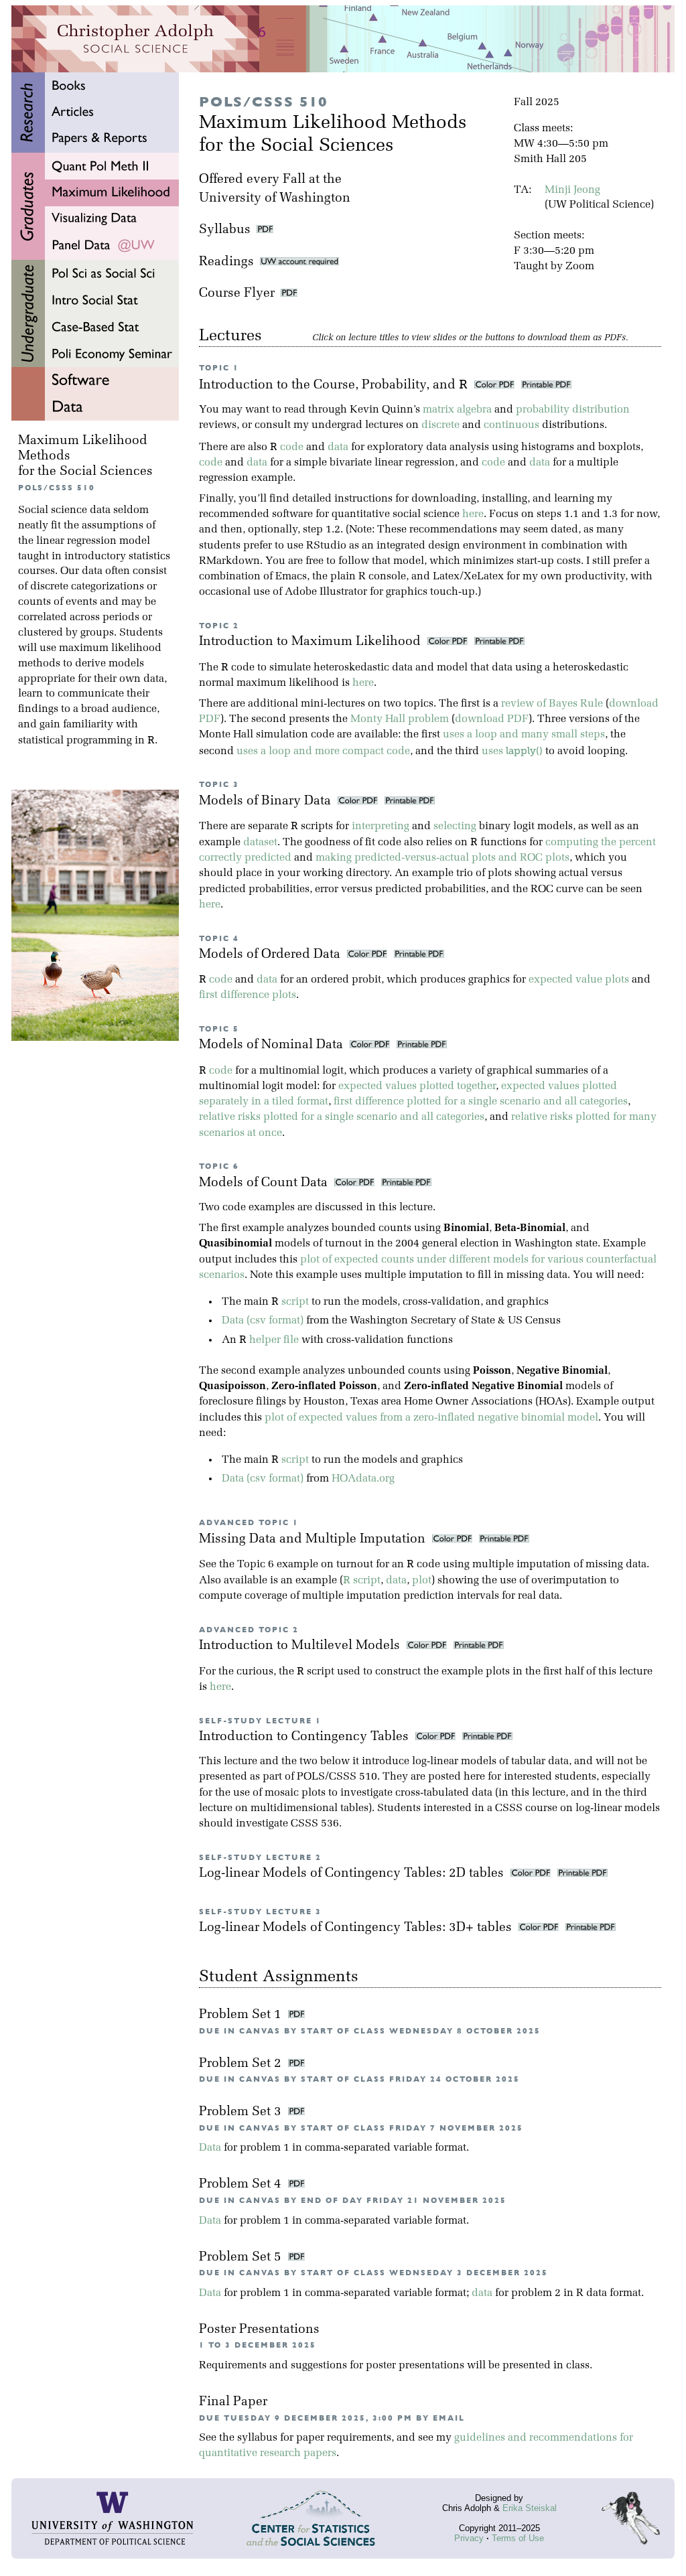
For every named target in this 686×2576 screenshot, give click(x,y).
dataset (260, 843)
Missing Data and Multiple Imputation (314, 1540)
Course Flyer (240, 294)
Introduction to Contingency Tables (305, 1737)
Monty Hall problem (400, 719)
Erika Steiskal (530, 2508)
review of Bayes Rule (552, 704)
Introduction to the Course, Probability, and (333, 385)
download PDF (492, 719)
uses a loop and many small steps (524, 735)
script (295, 1302)
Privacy (469, 2538)
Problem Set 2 (242, 2064)
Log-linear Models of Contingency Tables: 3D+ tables (357, 1928)
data (338, 447)
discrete (440, 425)
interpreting (381, 827)
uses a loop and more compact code (323, 752)
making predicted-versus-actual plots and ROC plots (442, 858)
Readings (229, 262)
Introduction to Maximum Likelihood (312, 642)
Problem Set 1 (242, 2015)
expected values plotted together (417, 1086)
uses (512, 752)
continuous (511, 425)
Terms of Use (518, 2538)
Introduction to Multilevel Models (301, 1646)
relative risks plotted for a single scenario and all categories (342, 1117)
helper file (274, 1340)
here (473, 514)
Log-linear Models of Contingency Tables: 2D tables (353, 1874)
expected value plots (579, 980)
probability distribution (573, 410)
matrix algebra (457, 410)
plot (422, 1581)
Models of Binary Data (267, 801)
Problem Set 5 (242, 2258)
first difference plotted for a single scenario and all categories (481, 1102)
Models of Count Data (265, 1183)
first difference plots (248, 995)
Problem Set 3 (242, 2112)
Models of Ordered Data (271, 955)
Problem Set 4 (242, 2185)
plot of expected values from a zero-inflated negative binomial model (431, 1418)
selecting (455, 827)
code (292, 447)
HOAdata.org (363, 1479)
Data (210, 2148)
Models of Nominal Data (273, 1045)
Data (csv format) (263, 1321)
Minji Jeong (572, 190)
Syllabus (225, 230)
